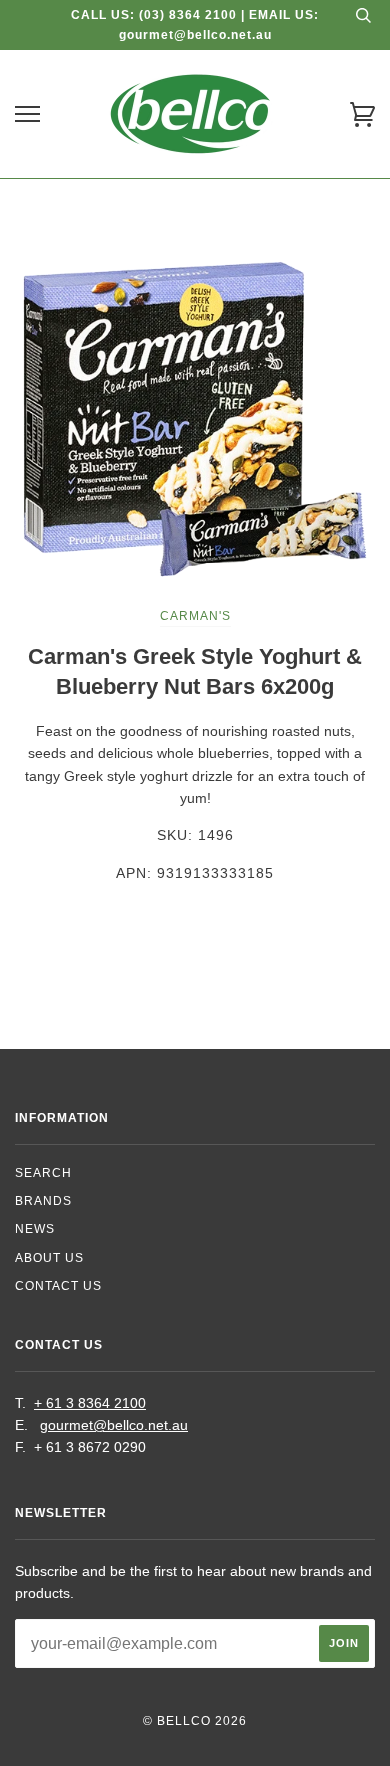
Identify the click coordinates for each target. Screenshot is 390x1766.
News (35, 1229)
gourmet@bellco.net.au (114, 1425)
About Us (49, 1258)
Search (43, 1173)
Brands (43, 1201)
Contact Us (58, 1286)
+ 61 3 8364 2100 (90, 1403)
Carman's (195, 616)
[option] (195, 419)
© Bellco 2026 (195, 1721)
